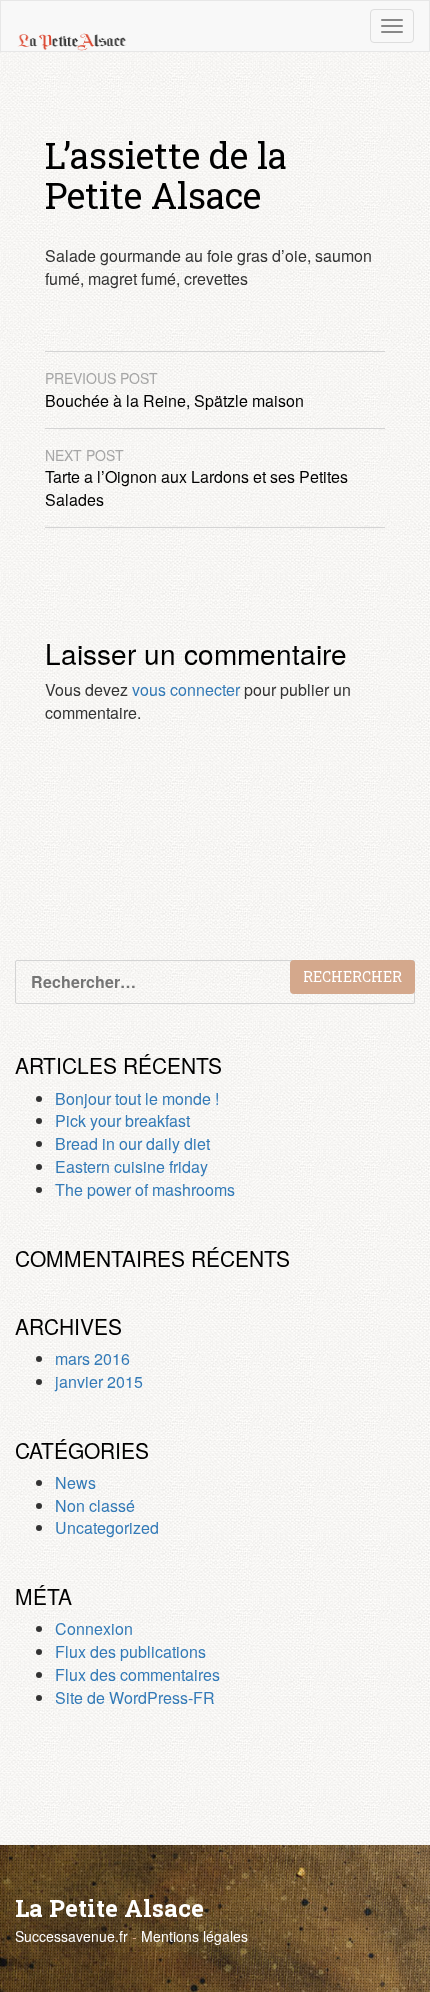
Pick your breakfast (122, 1120)
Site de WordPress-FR (135, 1697)
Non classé (95, 1505)
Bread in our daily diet (132, 1143)
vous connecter (186, 689)
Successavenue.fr (71, 1936)
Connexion (94, 1628)
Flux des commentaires (137, 1674)
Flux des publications (130, 1651)
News (75, 1482)
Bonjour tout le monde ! (137, 1098)
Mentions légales (194, 1936)
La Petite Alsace (109, 1908)
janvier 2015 (99, 1381)
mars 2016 (92, 1358)
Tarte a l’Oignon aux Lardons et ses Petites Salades (196, 478)
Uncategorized (107, 1527)
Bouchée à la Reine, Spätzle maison (174, 390)
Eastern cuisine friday (131, 1166)
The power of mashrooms (145, 1189)
